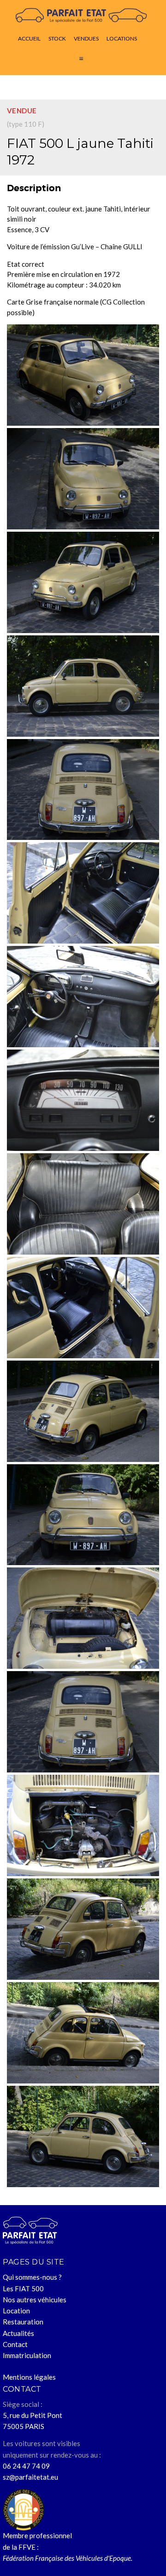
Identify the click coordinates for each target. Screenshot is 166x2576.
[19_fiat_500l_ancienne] (83, 1411)
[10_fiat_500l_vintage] (83, 375)
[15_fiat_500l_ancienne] (83, 893)
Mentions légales (29, 2377)
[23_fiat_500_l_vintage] (83, 1825)
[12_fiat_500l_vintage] (83, 582)
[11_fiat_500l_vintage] (83, 479)
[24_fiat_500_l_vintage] (83, 1929)
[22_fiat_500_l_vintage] (83, 1722)
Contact (15, 2344)
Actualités (18, 2333)
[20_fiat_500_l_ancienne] (83, 1515)
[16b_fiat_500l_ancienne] (83, 1100)
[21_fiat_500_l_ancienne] (83, 1618)
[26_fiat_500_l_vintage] (83, 2136)
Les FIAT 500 (23, 2288)
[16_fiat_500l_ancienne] (83, 997)
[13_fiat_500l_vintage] (83, 686)
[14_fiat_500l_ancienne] (83, 790)
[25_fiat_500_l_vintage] (83, 2033)
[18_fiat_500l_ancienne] (83, 1308)
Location (16, 2311)
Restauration (23, 2322)
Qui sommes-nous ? (32, 2277)
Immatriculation (27, 2355)
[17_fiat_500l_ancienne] (83, 1204)
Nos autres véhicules (35, 2300)
